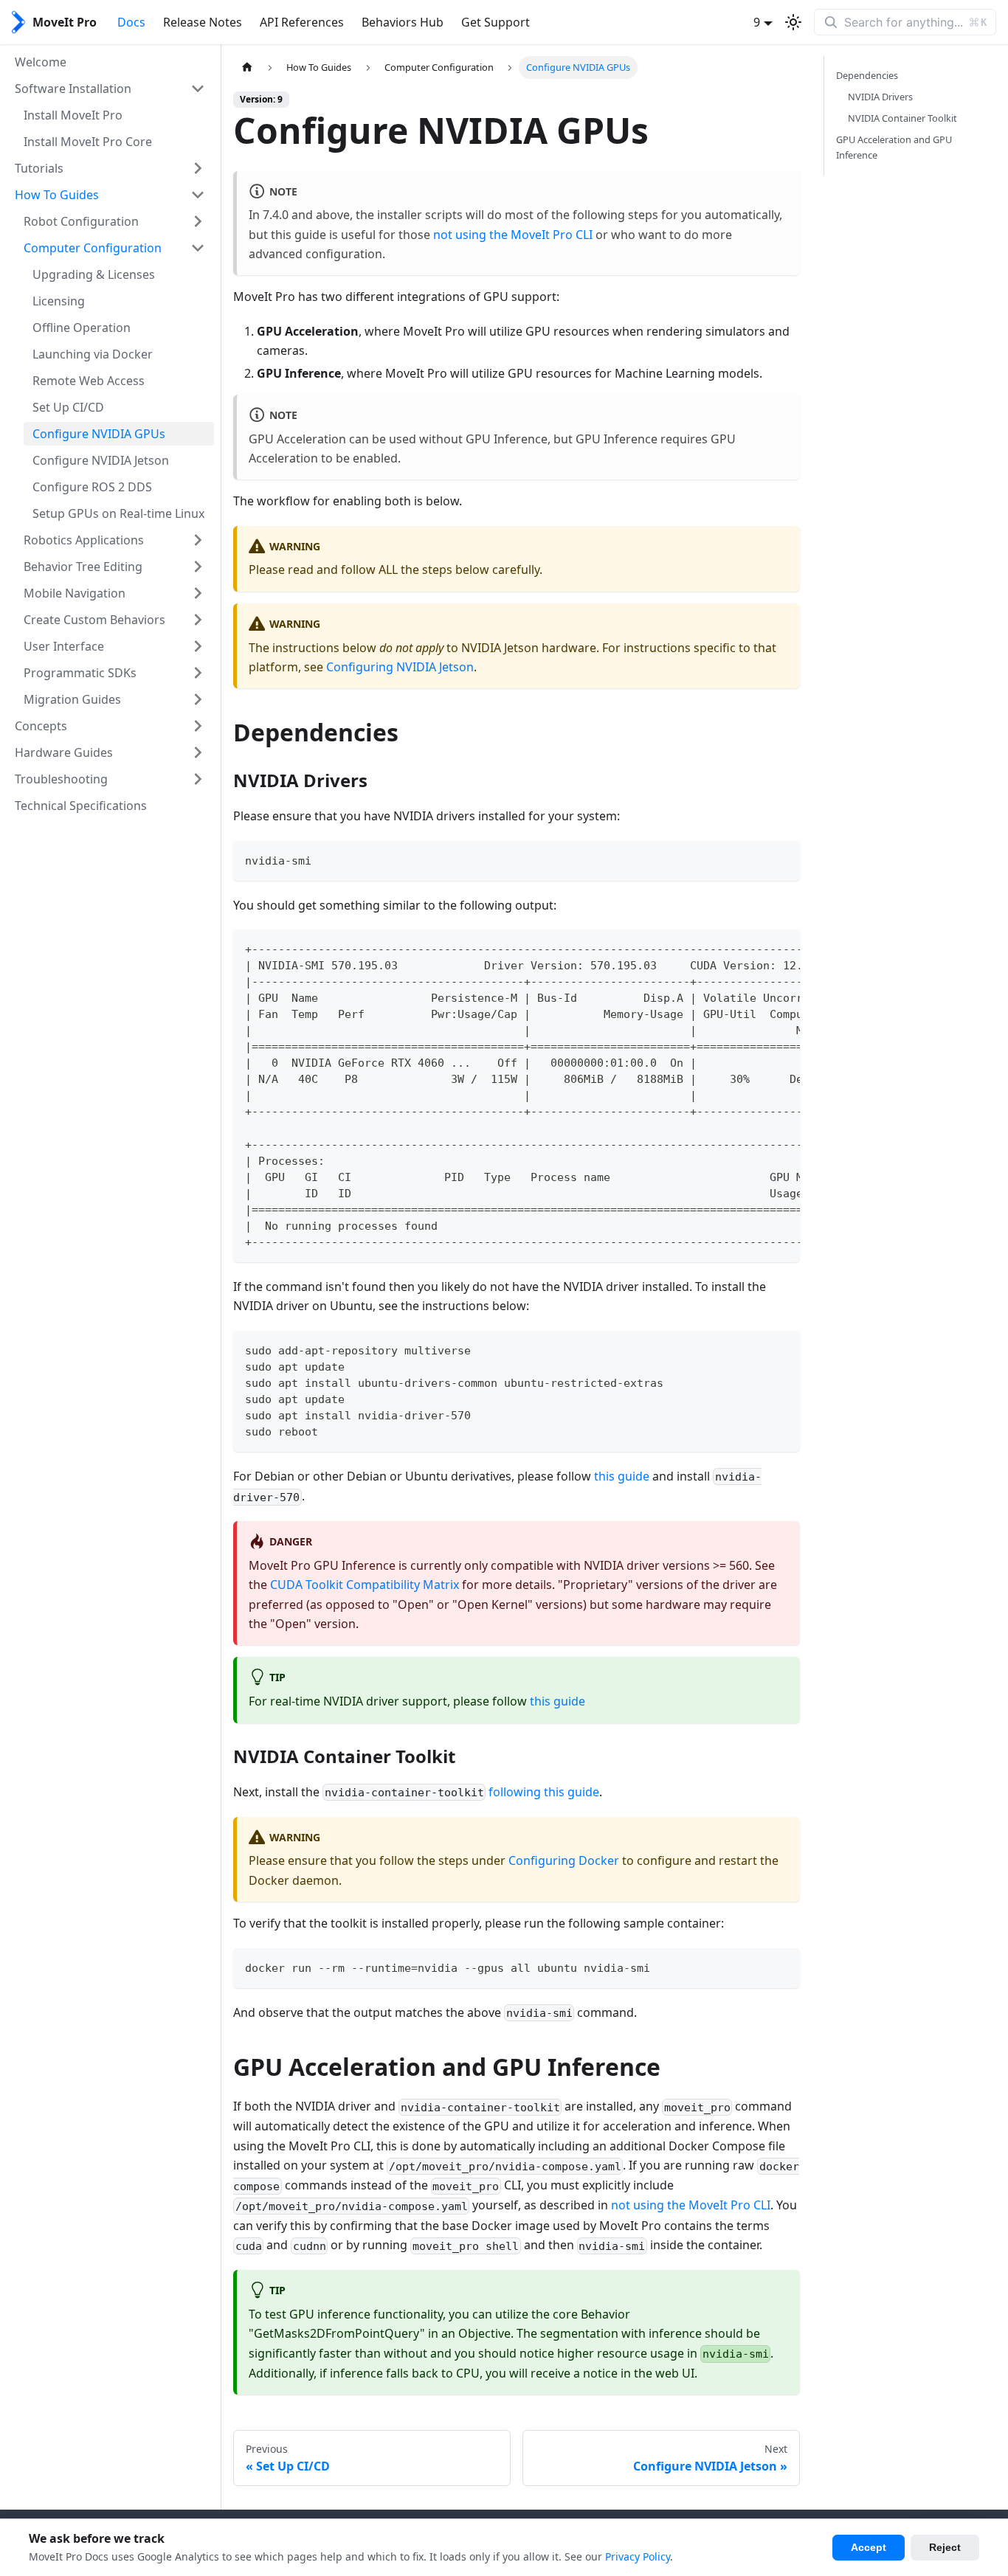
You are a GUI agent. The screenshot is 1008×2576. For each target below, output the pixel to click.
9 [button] (757, 22)
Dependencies (867, 75)
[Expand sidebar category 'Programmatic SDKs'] (198, 673)
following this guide (544, 1792)
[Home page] (247, 67)
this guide (622, 1476)
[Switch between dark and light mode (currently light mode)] (793, 22)
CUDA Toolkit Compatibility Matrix (365, 1585)
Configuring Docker (564, 1860)
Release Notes (203, 22)
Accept (869, 2547)
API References (302, 22)
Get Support (496, 22)
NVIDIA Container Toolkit (902, 118)
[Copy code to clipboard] (782, 859)
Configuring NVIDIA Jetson (400, 667)
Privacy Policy (638, 2556)
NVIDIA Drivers (880, 97)
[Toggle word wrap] (755, 948)
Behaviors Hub (403, 22)
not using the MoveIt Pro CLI (513, 235)
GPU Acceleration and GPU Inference (894, 147)
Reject (945, 2547)
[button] (110, 89)
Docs (131, 22)
